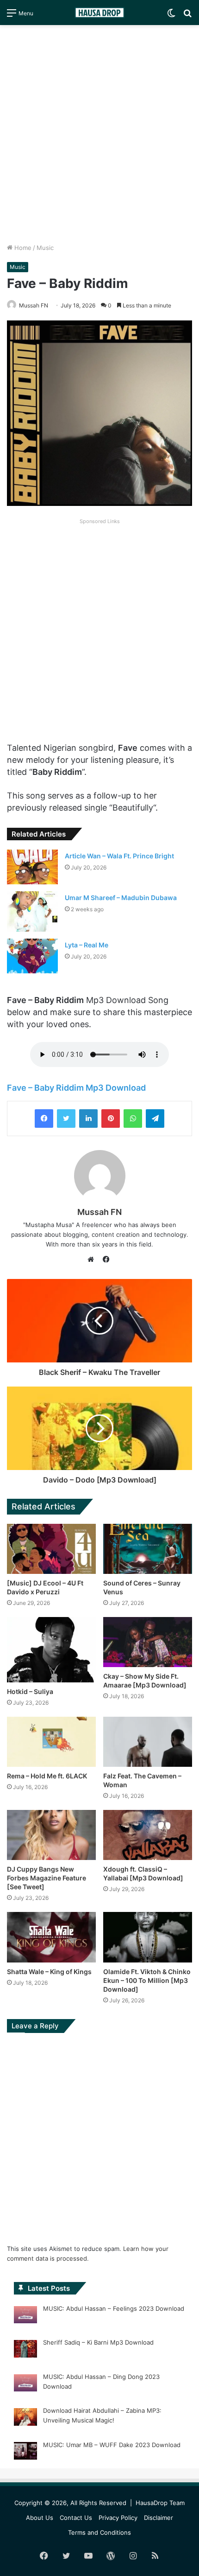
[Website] (93, 1259)
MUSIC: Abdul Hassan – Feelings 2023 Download (114, 2308)
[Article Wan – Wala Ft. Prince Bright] (32, 867)
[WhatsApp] (133, 1119)
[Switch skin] (171, 16)
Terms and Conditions (99, 2532)
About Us (40, 2518)
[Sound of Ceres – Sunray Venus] (148, 1549)
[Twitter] (66, 1119)
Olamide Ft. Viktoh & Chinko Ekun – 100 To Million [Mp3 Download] (147, 1980)
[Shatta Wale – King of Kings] (51, 1937)
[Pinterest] (111, 1119)
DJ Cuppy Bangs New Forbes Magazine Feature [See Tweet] (47, 1878)
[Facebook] (44, 1119)
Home (22, 248)
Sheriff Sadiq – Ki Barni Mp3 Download (98, 2342)
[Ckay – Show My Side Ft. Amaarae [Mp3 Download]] (148, 1642)
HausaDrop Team (160, 2503)
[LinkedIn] (88, 1119)
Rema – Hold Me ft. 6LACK (47, 1776)
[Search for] (187, 16)
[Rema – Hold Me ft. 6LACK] (51, 1742)
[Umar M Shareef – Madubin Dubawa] (32, 911)
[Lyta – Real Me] (32, 956)
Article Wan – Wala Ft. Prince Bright (119, 856)
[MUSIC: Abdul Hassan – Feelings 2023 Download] (25, 2316)
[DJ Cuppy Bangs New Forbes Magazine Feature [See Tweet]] (51, 1835)
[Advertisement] (99, 134)
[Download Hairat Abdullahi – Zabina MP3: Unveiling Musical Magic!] (25, 2418)
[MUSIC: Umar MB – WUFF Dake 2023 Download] (25, 2452)
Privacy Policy (118, 2518)
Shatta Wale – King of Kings (49, 1972)
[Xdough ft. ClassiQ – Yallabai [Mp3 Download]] (148, 1835)
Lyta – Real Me (87, 945)
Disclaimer (159, 2518)
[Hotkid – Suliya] (51, 1650)
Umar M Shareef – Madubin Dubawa (121, 898)
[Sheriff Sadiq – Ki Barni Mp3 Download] (25, 2350)
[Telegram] (155, 1119)
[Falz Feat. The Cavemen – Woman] (148, 1742)
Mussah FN (99, 1212)
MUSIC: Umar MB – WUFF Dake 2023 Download (112, 2445)
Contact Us (76, 2518)
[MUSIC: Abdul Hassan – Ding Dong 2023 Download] (25, 2384)
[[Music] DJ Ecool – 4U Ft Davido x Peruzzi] (51, 1549)
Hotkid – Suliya (30, 1691)
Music (45, 248)
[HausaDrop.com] (99, 13)
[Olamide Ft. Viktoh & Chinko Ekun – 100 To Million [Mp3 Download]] (148, 1937)
